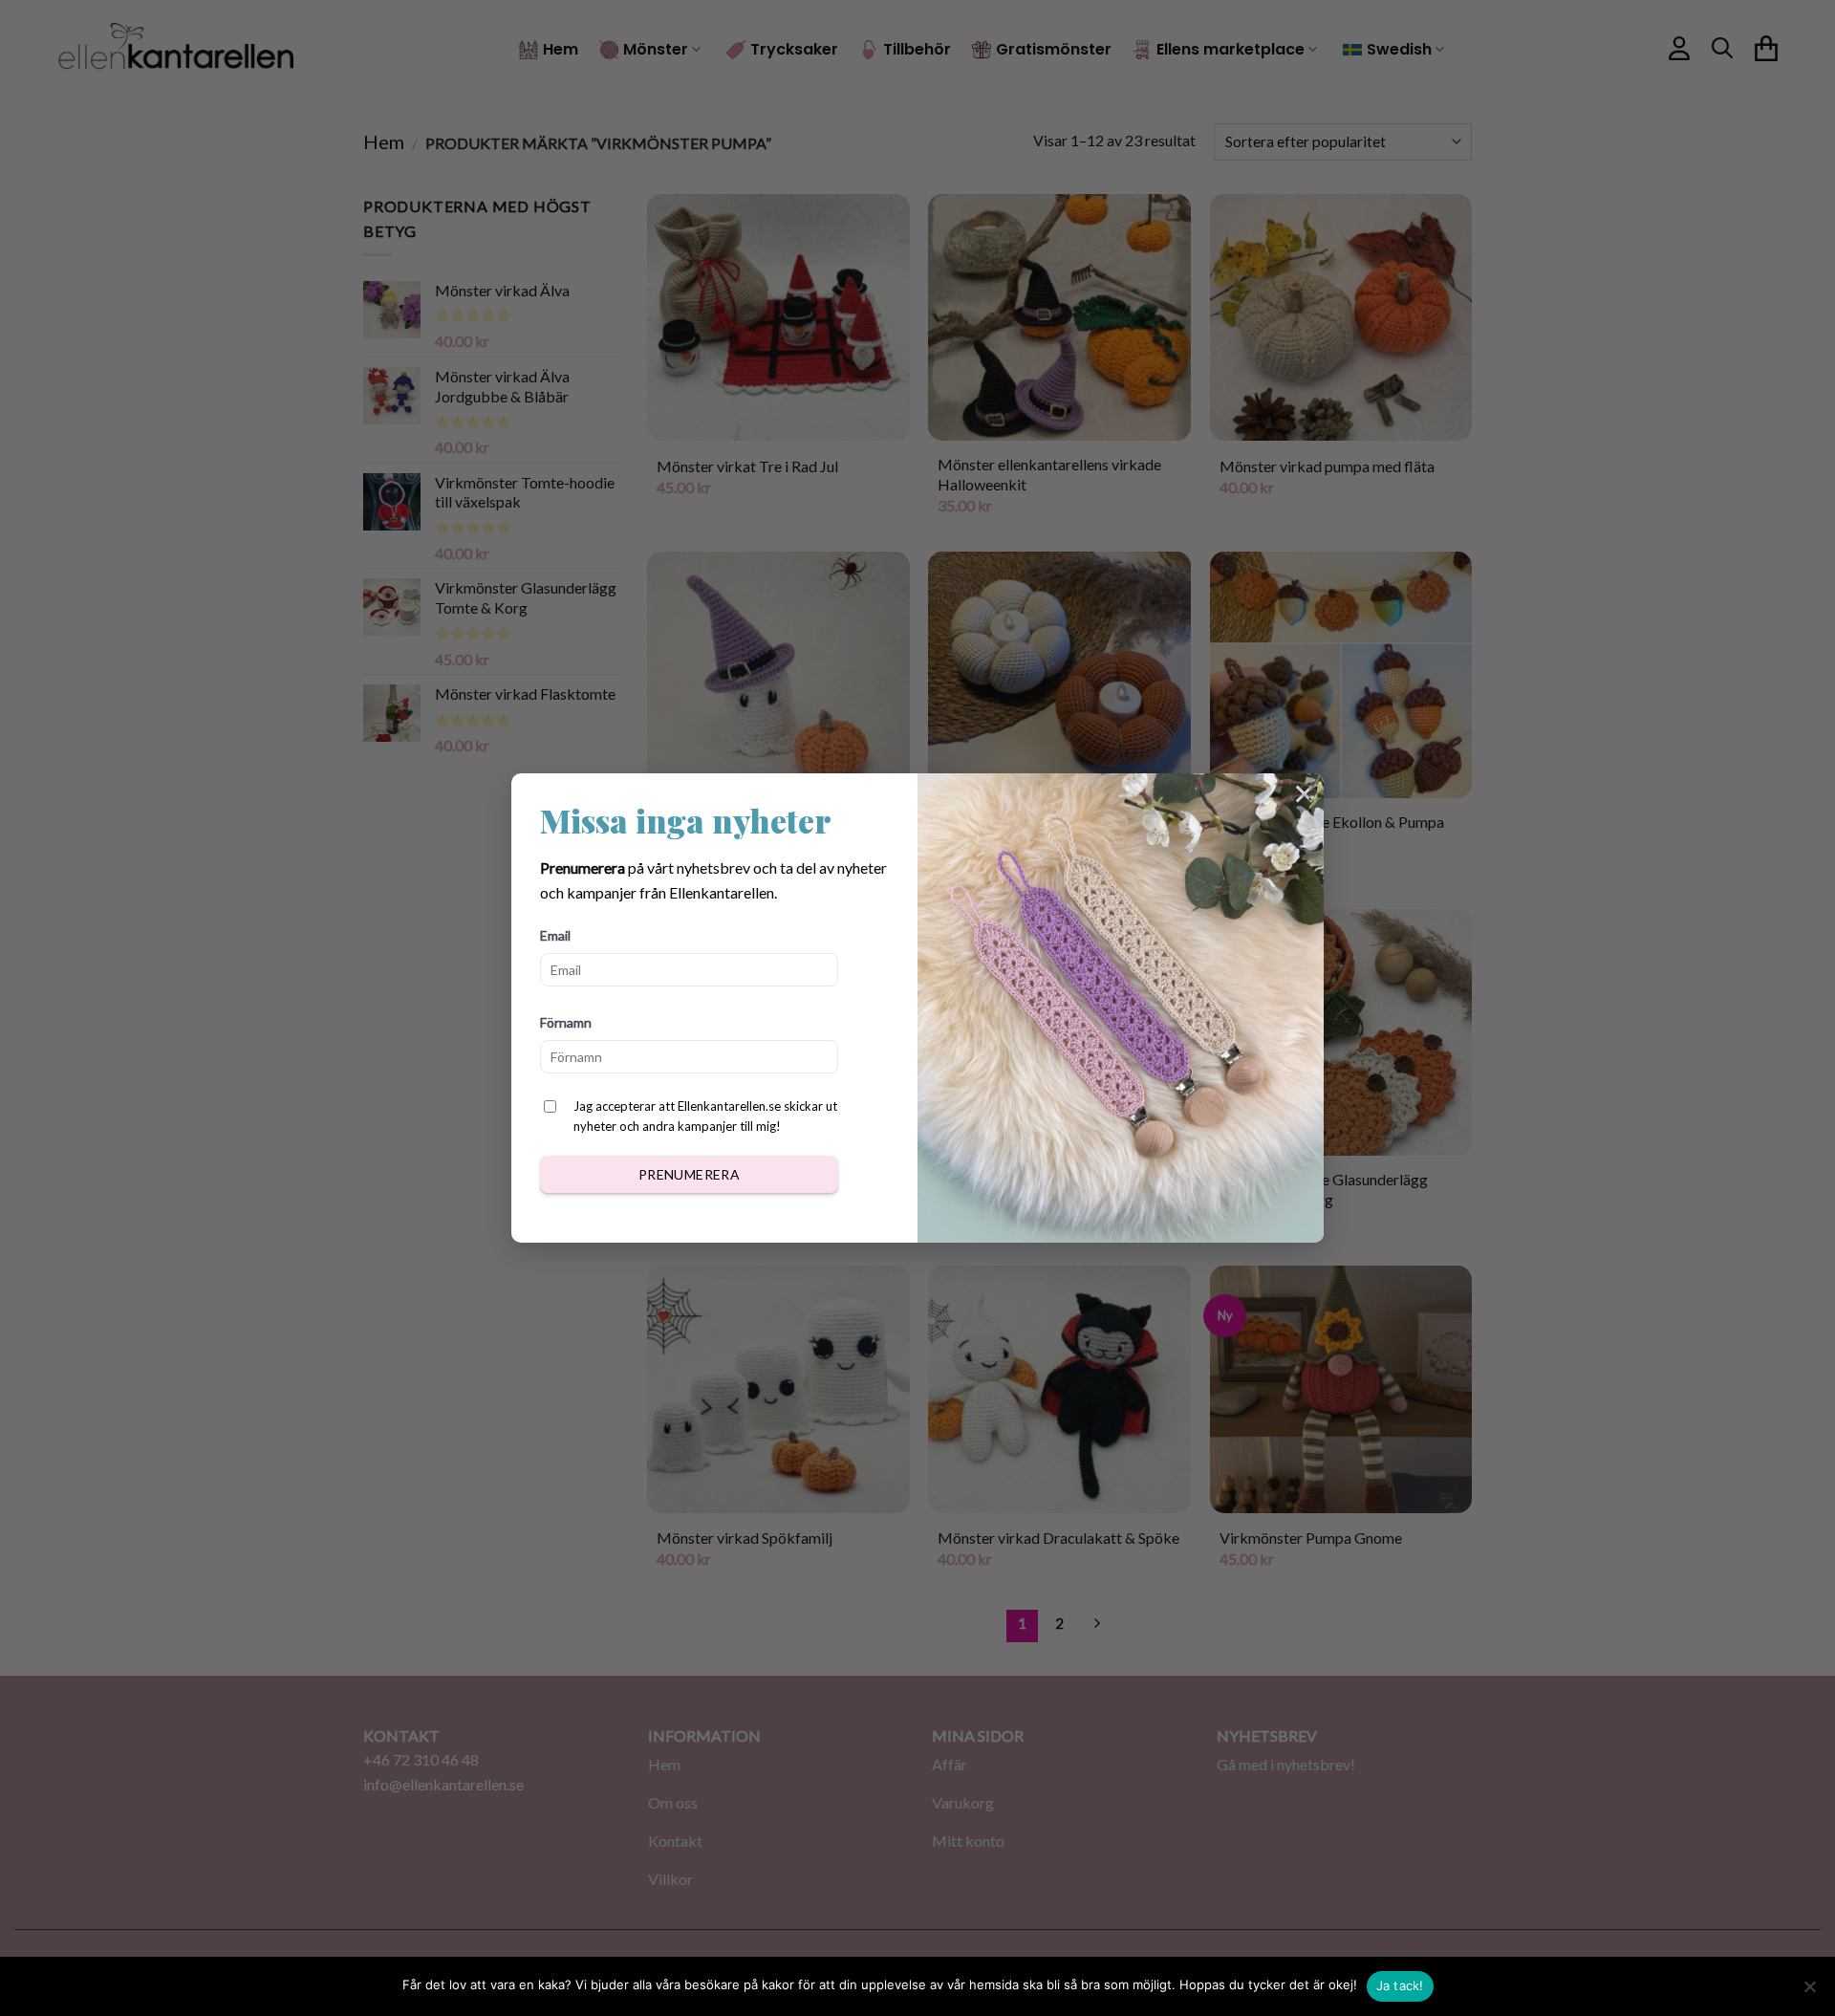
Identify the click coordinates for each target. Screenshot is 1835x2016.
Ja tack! (1400, 1985)
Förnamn (566, 1022)
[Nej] (1809, 1992)
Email (555, 935)
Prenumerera (690, 1174)
